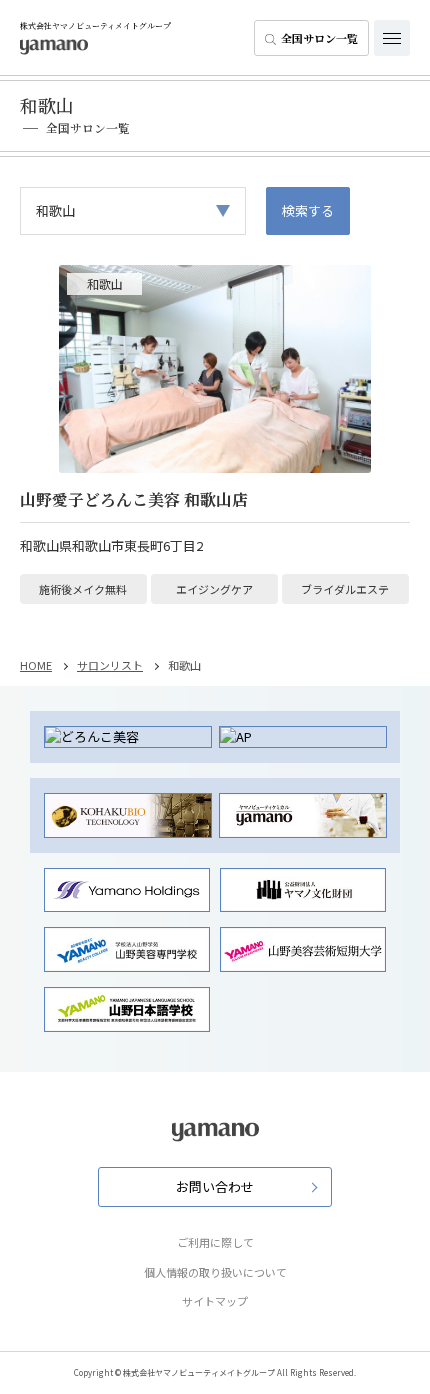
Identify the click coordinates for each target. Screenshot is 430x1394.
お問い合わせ (215, 1186)
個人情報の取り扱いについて (215, 1272)
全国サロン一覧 (319, 38)
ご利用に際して (215, 1242)
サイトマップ (215, 1301)
